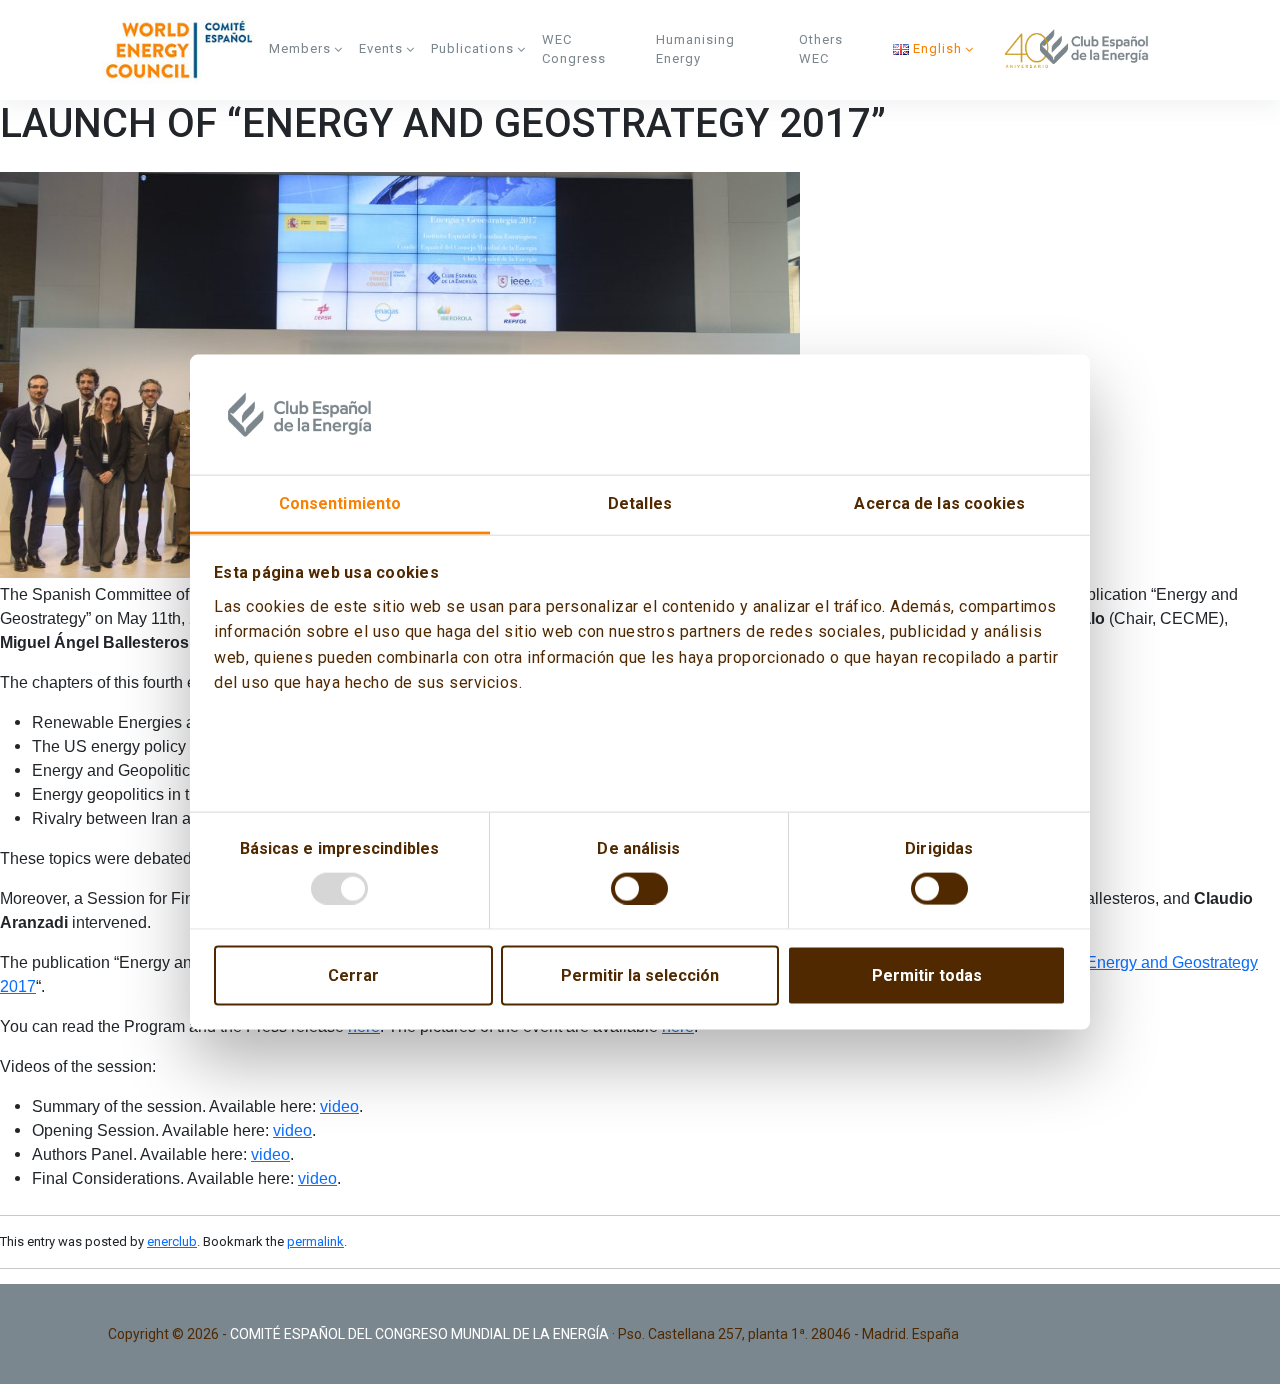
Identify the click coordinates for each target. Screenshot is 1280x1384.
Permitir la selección (640, 974)
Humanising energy (695, 49)
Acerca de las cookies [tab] (939, 503)
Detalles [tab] (640, 503)
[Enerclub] (184, 50)
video (339, 1106)
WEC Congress (574, 49)
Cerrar (353, 974)
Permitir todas (927, 974)
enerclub (172, 1241)
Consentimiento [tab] (340, 503)
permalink (315, 1241)
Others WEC (821, 49)
